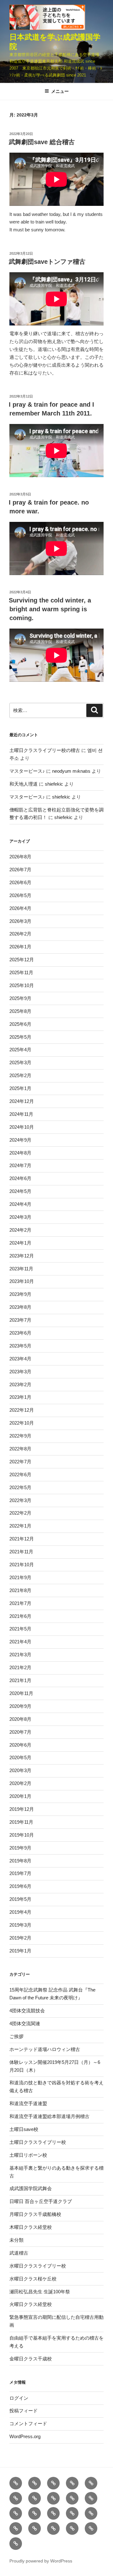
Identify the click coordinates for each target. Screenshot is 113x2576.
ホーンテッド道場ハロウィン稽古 (45, 2049)
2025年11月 (21, 972)
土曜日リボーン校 (28, 2155)
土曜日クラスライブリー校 (38, 2142)
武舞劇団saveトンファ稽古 (47, 262)
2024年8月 (20, 1153)
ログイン (19, 2398)
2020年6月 (20, 1745)
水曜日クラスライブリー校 (38, 2266)
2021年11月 (21, 1552)
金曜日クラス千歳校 (31, 2359)
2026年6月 (20, 882)
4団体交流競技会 (27, 2011)
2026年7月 (20, 870)
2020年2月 (20, 1783)
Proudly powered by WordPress (41, 2561)
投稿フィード (24, 2411)
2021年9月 (20, 1577)
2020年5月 (20, 1757)
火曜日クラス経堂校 (31, 2304)
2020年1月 (20, 1796)
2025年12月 (22, 960)
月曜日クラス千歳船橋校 (35, 2214)
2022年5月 (20, 1487)
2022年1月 (20, 1526)
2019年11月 (21, 1822)
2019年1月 (20, 1951)
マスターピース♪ (27, 771)
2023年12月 (22, 1256)
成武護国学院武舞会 (31, 2188)
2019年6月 (20, 1886)
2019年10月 (22, 1835)
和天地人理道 (24, 784)
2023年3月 (20, 1372)
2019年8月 (20, 1861)
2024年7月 (20, 1165)
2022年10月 (22, 1423)
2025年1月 (20, 1088)
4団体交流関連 (25, 2023)
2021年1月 (20, 1680)
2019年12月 (22, 1809)
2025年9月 (20, 998)
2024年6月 (20, 1178)
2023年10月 (22, 1281)
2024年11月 (21, 1114)
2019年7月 (20, 1873)
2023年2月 (20, 1384)
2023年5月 (20, 1346)
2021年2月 (20, 1667)
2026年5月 (20, 895)
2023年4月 (20, 1359)
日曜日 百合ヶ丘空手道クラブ (41, 2201)
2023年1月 (20, 1397)
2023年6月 (20, 1333)
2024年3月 (20, 1217)
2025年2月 (20, 1075)
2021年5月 (20, 1629)
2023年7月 (20, 1320)
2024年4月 (20, 1204)
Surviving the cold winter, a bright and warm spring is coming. (50, 609)
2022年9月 (20, 1436)
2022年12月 (22, 1410)
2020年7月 (20, 1732)
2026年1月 (20, 947)
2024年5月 (20, 1191)
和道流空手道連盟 (28, 2103)
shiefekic (54, 784)
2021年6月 (20, 1616)
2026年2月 (20, 934)
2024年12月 (22, 1101)
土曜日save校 (24, 2129)
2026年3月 (20, 921)
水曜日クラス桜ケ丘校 (33, 2279)
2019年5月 (20, 1899)
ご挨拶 (16, 2036)
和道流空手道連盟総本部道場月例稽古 (49, 2116)
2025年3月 (20, 1062)
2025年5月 (20, 1037)
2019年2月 (20, 1938)
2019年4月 (20, 1912)
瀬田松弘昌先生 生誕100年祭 (40, 2292)
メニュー (60, 91)
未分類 (16, 2240)
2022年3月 (20, 1500)
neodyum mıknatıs (71, 771)
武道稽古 (19, 2253)
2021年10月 (22, 1565)
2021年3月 (20, 1655)
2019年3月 (20, 1925)
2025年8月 (20, 1011)
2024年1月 (20, 1243)
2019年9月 (20, 1848)
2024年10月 (22, 1127)
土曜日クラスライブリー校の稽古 (45, 750)
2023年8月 (20, 1307)
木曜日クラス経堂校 (31, 2227)
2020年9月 (20, 1706)
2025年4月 (20, 1050)
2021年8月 (20, 1590)
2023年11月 (21, 1269)
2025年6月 (20, 1024)
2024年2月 (20, 1230)
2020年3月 (20, 1770)
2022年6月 (20, 1474)
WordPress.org (25, 2436)
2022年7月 (20, 1462)
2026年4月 (20, 908)
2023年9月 (20, 1294)
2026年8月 (20, 857)
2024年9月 (20, 1140)
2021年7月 (20, 1603)
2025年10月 (22, 985)
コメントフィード (28, 2423)
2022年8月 (20, 1449)
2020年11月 (21, 1693)
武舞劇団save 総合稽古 (42, 142)
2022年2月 (20, 1513)
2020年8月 (20, 1719)
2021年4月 (20, 1642)
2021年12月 (22, 1539)
